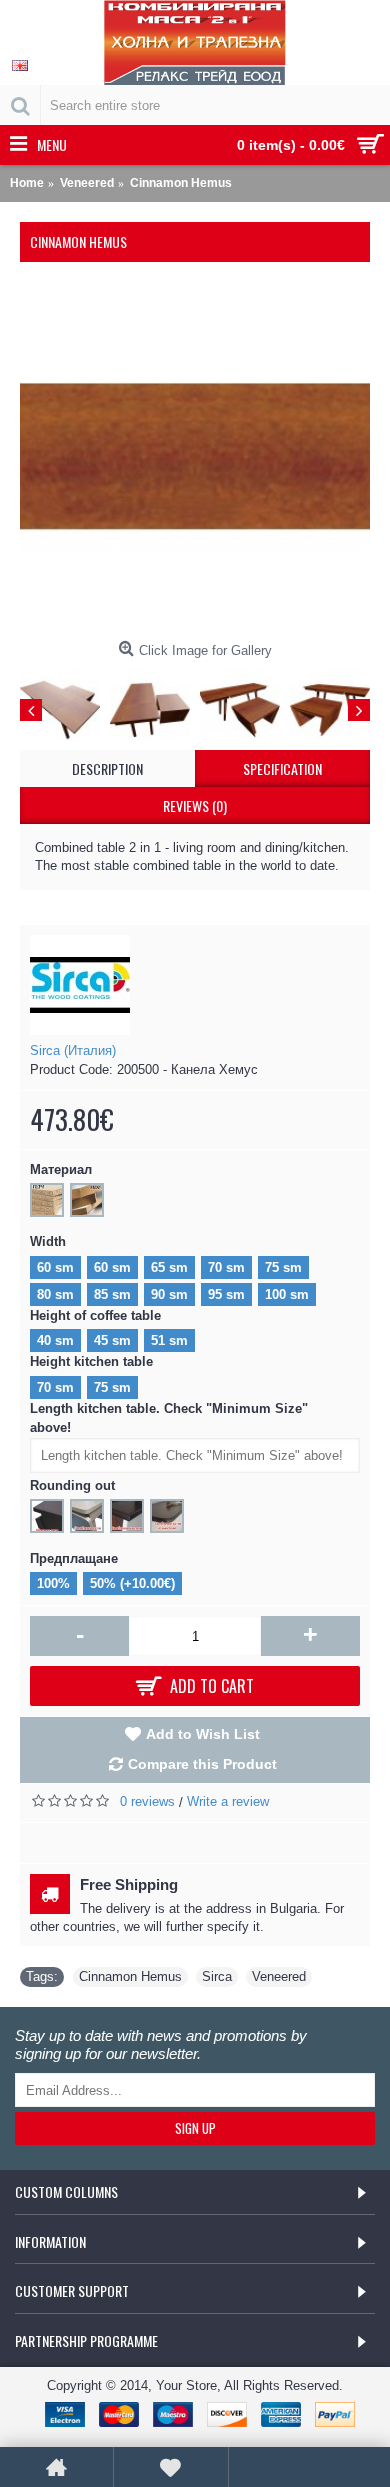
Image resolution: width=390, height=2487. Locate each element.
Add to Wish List (203, 1734)
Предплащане (74, 1558)
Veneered (279, 1976)
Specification (282, 768)
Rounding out (72, 1485)
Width (48, 1241)
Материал (61, 1169)
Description (107, 768)
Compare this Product (202, 1764)
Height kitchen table (91, 1361)
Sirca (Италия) (73, 1050)
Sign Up (195, 2128)
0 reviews (147, 1801)
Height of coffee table (95, 1315)
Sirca (217, 1976)
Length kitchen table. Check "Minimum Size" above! (169, 1418)
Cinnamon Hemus (130, 1976)
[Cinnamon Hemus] (195, 457)
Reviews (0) (195, 805)
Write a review (228, 1801)
